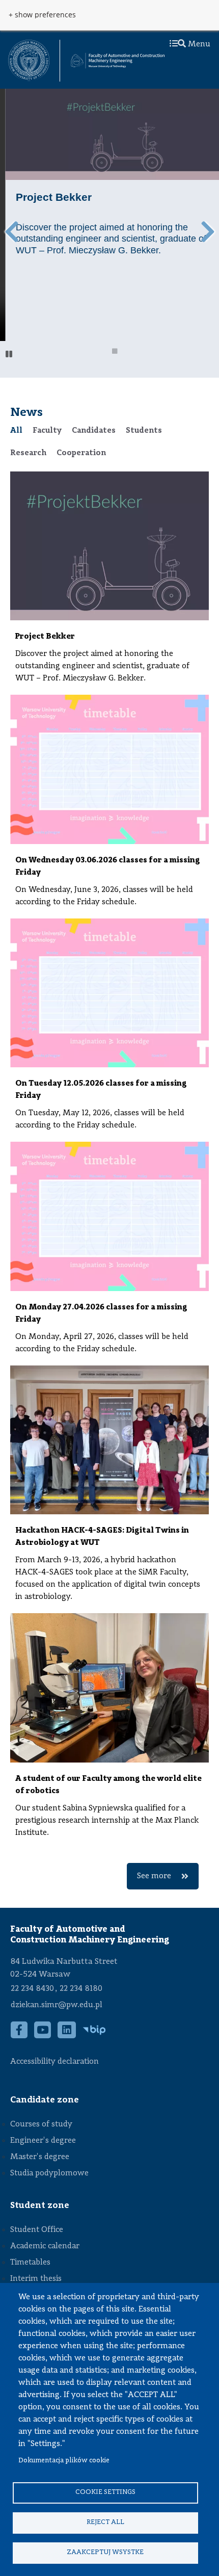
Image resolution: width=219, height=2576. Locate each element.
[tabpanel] (109, 1180)
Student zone (40, 2205)
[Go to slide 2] (115, 353)
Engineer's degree (43, 2141)
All (16, 431)
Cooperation (81, 453)
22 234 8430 (32, 1989)
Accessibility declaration (54, 2062)
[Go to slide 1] (102, 353)
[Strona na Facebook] (19, 2035)
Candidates (94, 431)
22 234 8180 (81, 1989)
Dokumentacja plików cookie (64, 2461)
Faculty (47, 431)
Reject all (105, 2522)
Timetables (30, 2263)
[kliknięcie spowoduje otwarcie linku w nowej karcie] (29, 61)
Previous (11, 232)
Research (28, 453)
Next (208, 232)
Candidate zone (45, 2100)
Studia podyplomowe (49, 2173)
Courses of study (41, 2124)
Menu (198, 44)
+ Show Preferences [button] (42, 15)
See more (154, 1876)
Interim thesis (36, 2279)
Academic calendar (45, 2246)
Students (144, 431)
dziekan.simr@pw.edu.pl (57, 2005)
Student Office (37, 2230)
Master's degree (40, 2157)
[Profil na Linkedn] (67, 2035)
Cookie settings (105, 2492)
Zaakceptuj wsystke (105, 2552)
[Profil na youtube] (43, 2035)
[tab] (16, 431)
